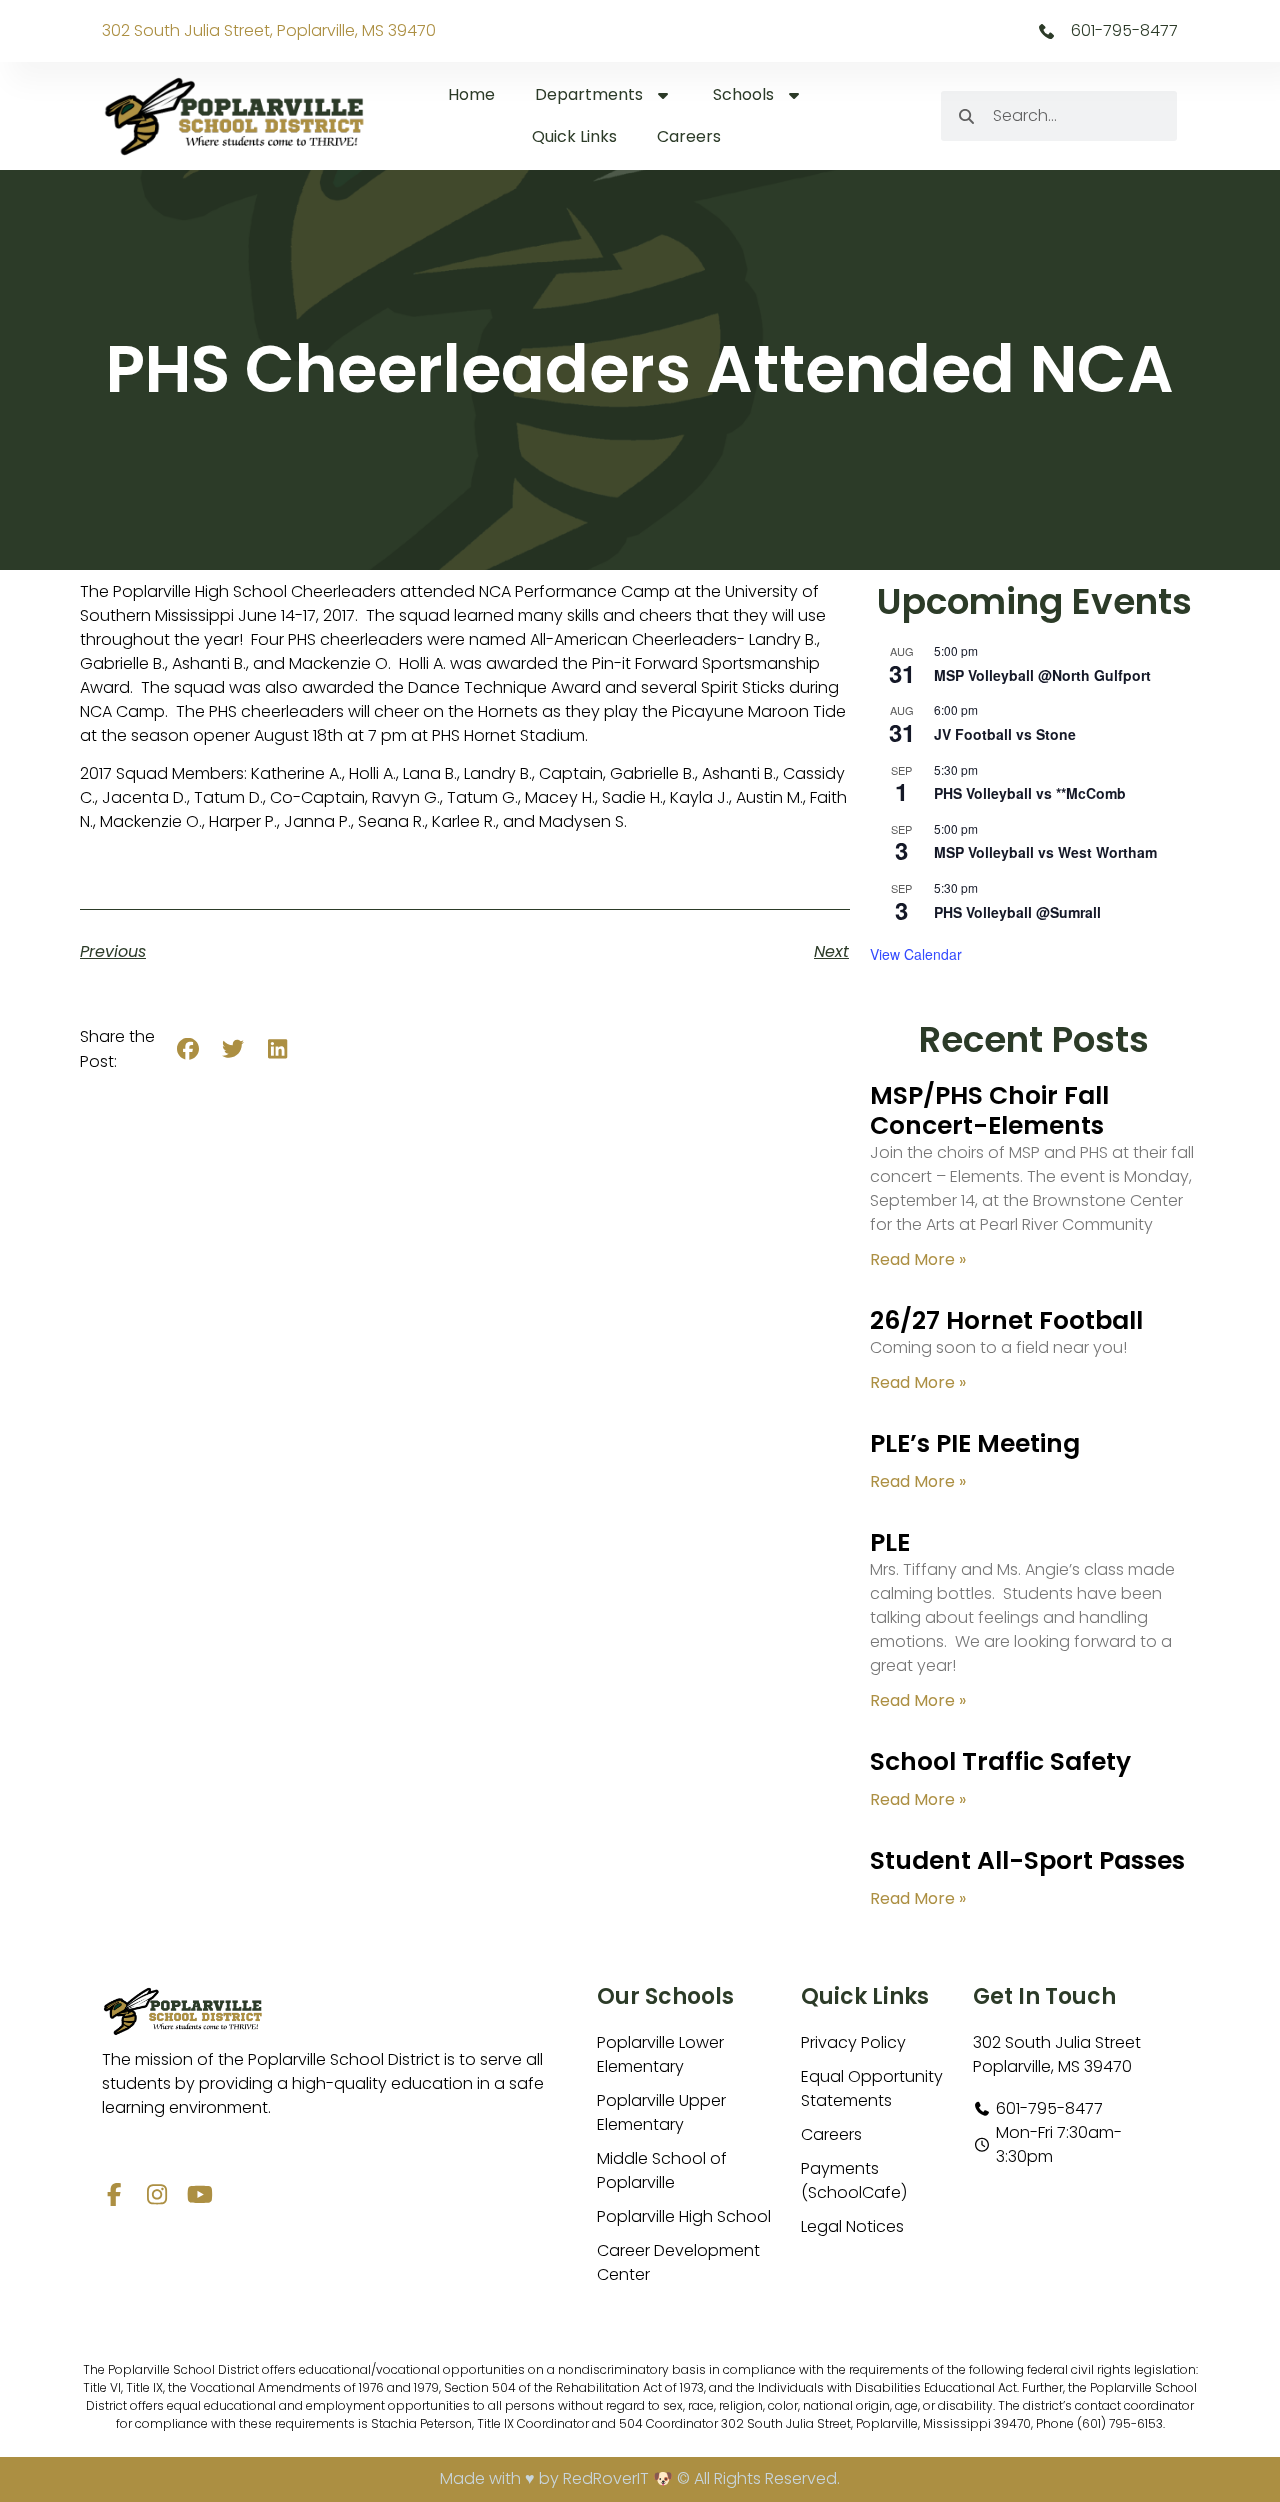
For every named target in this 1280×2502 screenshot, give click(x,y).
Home (471, 94)
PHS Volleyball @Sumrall (1017, 912)
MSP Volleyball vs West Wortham (1045, 852)
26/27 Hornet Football (1006, 1320)
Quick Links (574, 136)
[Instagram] (156, 2194)
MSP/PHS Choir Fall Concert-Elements (989, 1110)
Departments (589, 94)
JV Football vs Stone (1005, 734)
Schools (743, 94)
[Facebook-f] (113, 2194)
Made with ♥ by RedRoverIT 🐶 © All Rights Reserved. (640, 2478)
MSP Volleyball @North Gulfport (1042, 675)
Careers (689, 136)
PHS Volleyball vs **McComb (1030, 793)
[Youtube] (199, 2194)
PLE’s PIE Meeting (975, 1443)
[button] (188, 1049)
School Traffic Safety (1000, 1761)
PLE (890, 1542)
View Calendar (916, 954)
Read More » (918, 1259)
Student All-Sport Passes (1027, 1860)
